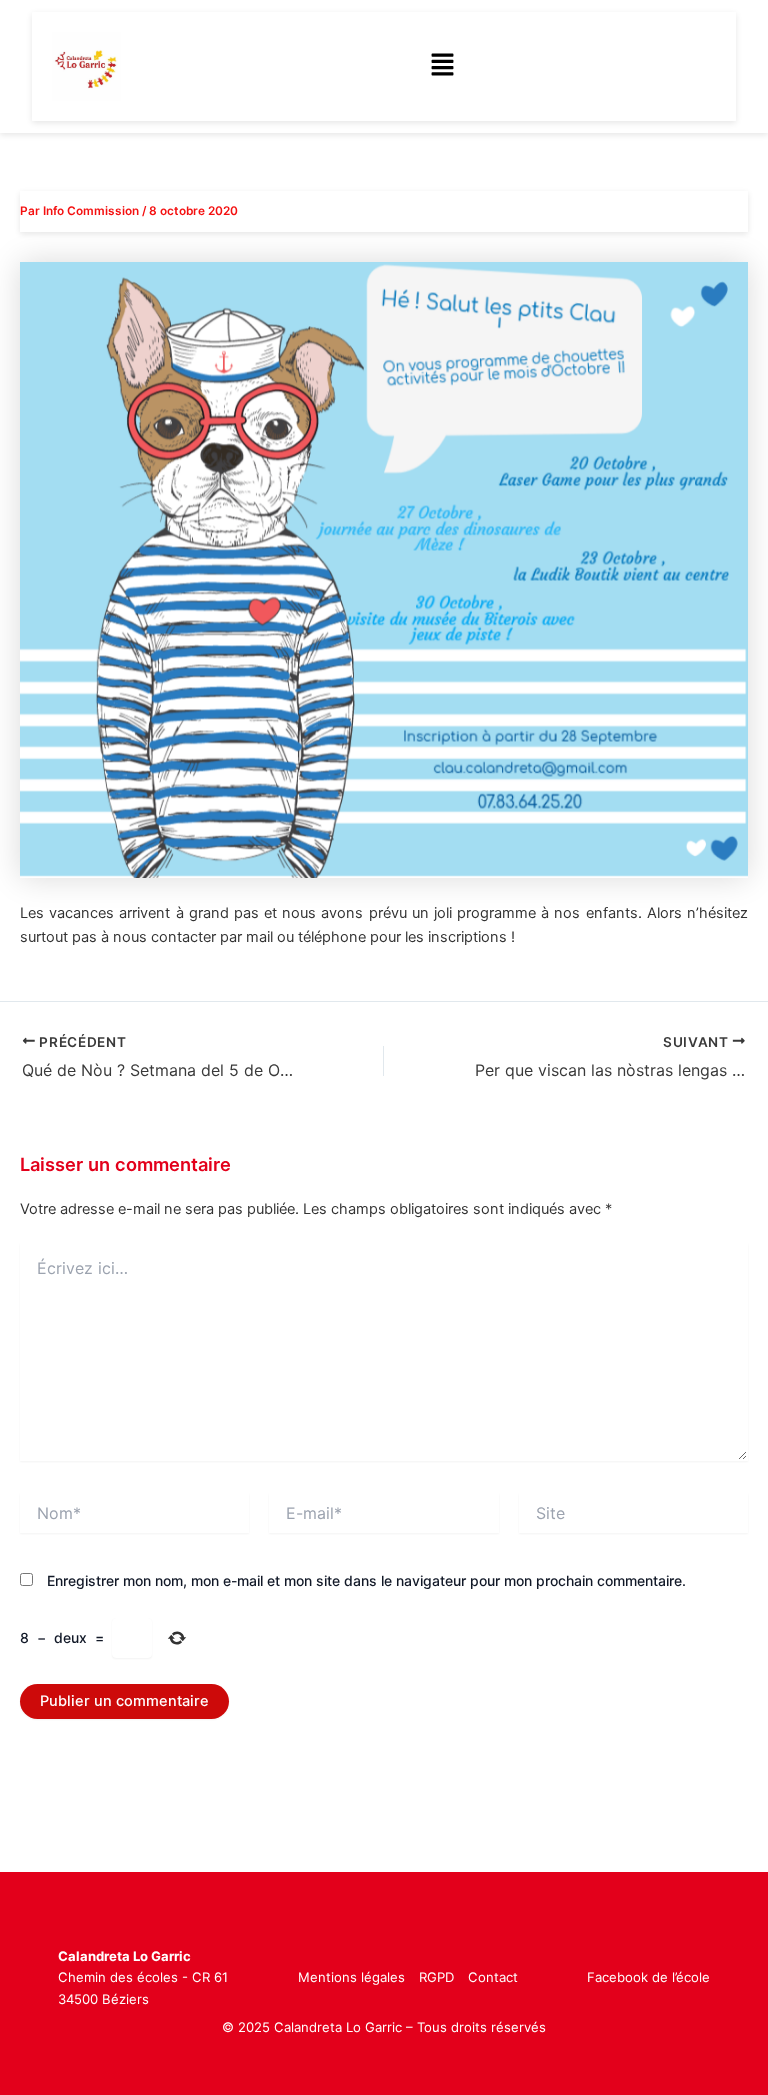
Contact (493, 1977)
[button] (442, 66)
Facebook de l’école (648, 1977)
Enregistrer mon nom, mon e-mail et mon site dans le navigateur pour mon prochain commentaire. (366, 1580)
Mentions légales (351, 1977)
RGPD (436, 1977)
